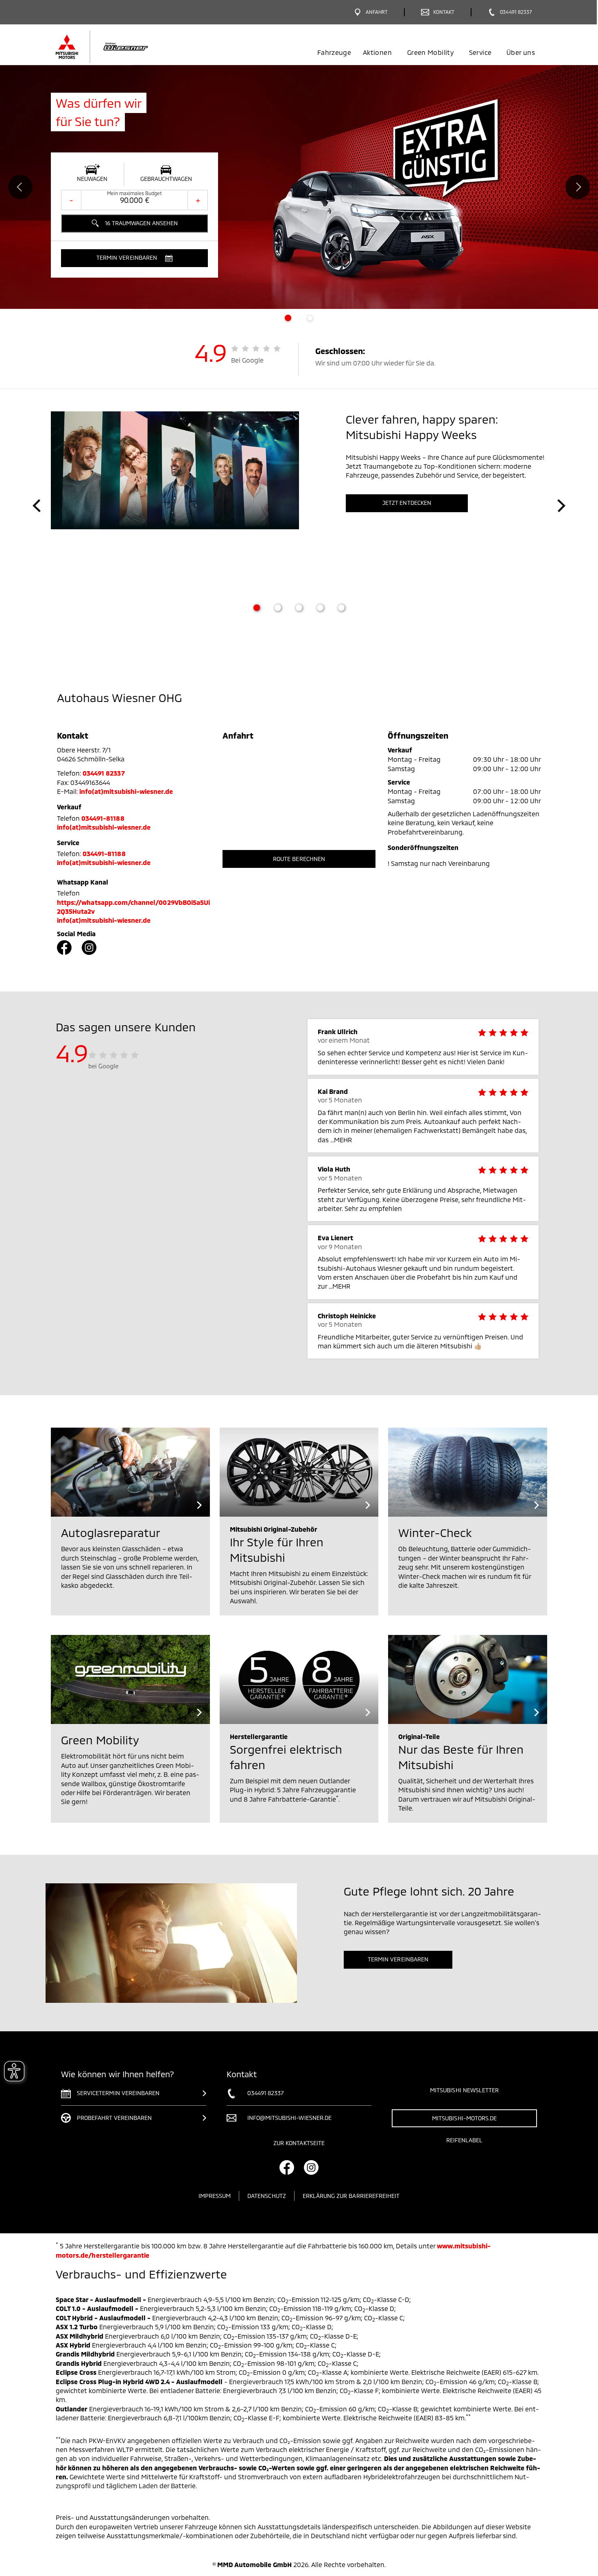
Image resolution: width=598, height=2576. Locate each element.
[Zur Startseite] (117, 47)
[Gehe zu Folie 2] (278, 608)
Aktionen (377, 52)
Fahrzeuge (334, 52)
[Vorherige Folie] (37, 506)
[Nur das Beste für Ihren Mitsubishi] (468, 1679)
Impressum (215, 2196)
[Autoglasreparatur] (130, 1472)
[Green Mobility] (130, 1679)
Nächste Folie (578, 187)
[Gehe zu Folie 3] (299, 608)
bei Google (104, 1066)
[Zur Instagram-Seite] (89, 948)
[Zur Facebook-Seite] (64, 948)
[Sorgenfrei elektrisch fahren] (299, 1679)
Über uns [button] (521, 52)
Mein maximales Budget (134, 193)
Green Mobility (430, 52)
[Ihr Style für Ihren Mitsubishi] (299, 1472)
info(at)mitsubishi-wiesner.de (126, 791)
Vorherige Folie (20, 187)
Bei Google (248, 360)
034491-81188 (103, 818)
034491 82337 (104, 773)
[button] (134, 258)
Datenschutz (267, 2196)
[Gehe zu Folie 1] (257, 608)
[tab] (288, 318)
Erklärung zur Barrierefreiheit (351, 2196)
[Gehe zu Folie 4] (320, 608)
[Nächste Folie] (561, 506)
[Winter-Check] (468, 1472)
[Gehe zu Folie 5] (341, 608)
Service (480, 52)
